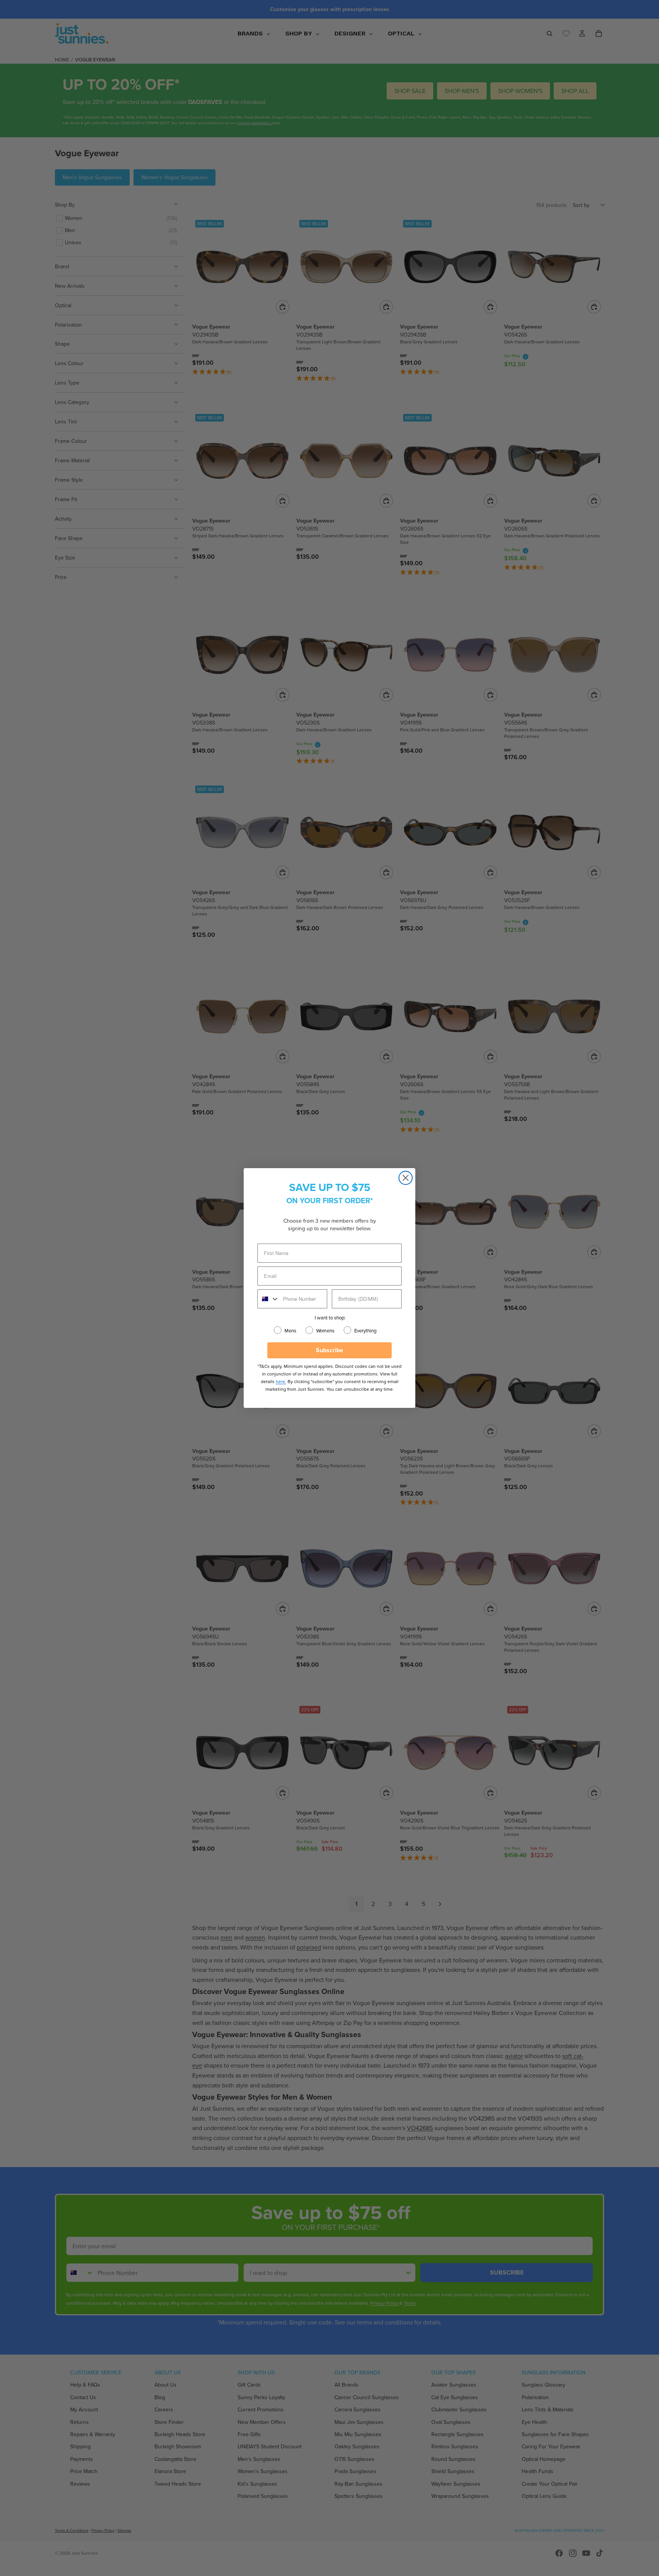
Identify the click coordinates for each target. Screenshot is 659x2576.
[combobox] (268, 1299)
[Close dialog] (406, 1178)
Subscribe (329, 1350)
